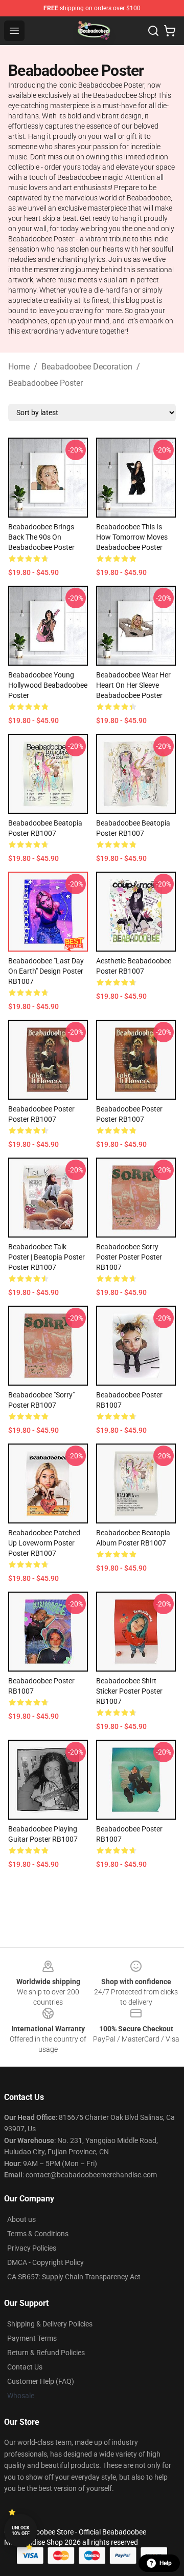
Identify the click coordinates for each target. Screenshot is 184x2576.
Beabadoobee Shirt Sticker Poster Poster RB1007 (129, 1691)
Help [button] (166, 2563)
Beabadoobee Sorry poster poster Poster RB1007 (129, 1257)
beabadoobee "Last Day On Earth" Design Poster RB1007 (46, 971)
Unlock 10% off (21, 2531)
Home (19, 367)
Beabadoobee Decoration (87, 367)
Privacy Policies (32, 2248)
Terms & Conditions (38, 2234)
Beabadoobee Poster (45, 383)
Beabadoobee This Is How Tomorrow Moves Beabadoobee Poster (132, 537)
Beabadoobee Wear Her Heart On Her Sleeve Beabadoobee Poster (133, 685)
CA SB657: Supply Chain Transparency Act (74, 2277)
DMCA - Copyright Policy (45, 2262)
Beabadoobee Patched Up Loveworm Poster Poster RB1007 (44, 1543)
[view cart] (170, 31)
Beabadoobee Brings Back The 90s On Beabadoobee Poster (41, 537)
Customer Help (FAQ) (41, 2381)
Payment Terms (32, 2338)
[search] (153, 31)
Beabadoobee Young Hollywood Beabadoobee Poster (48, 685)
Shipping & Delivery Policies (50, 2324)
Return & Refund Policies (46, 2353)
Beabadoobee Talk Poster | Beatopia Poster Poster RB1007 (47, 1257)
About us (21, 2219)
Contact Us (25, 2367)
